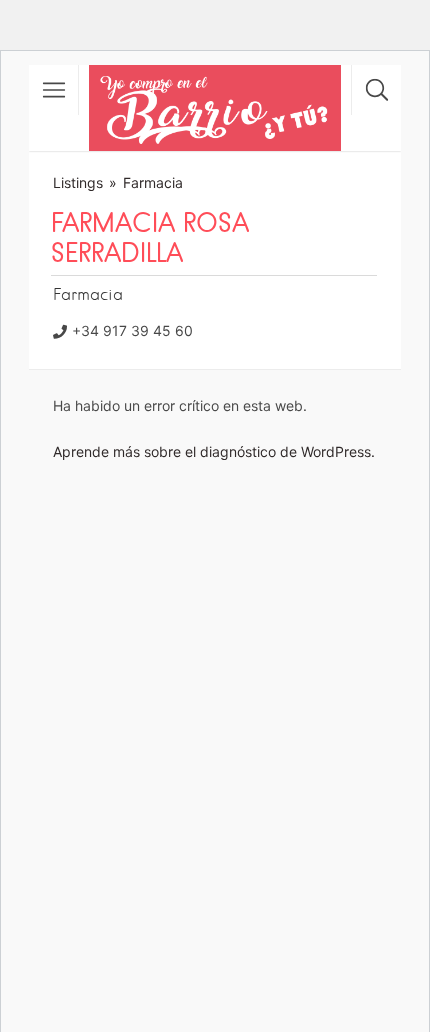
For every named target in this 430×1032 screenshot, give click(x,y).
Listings (78, 182)
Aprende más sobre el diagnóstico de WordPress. (214, 451)
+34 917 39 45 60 (132, 330)
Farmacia (153, 182)
